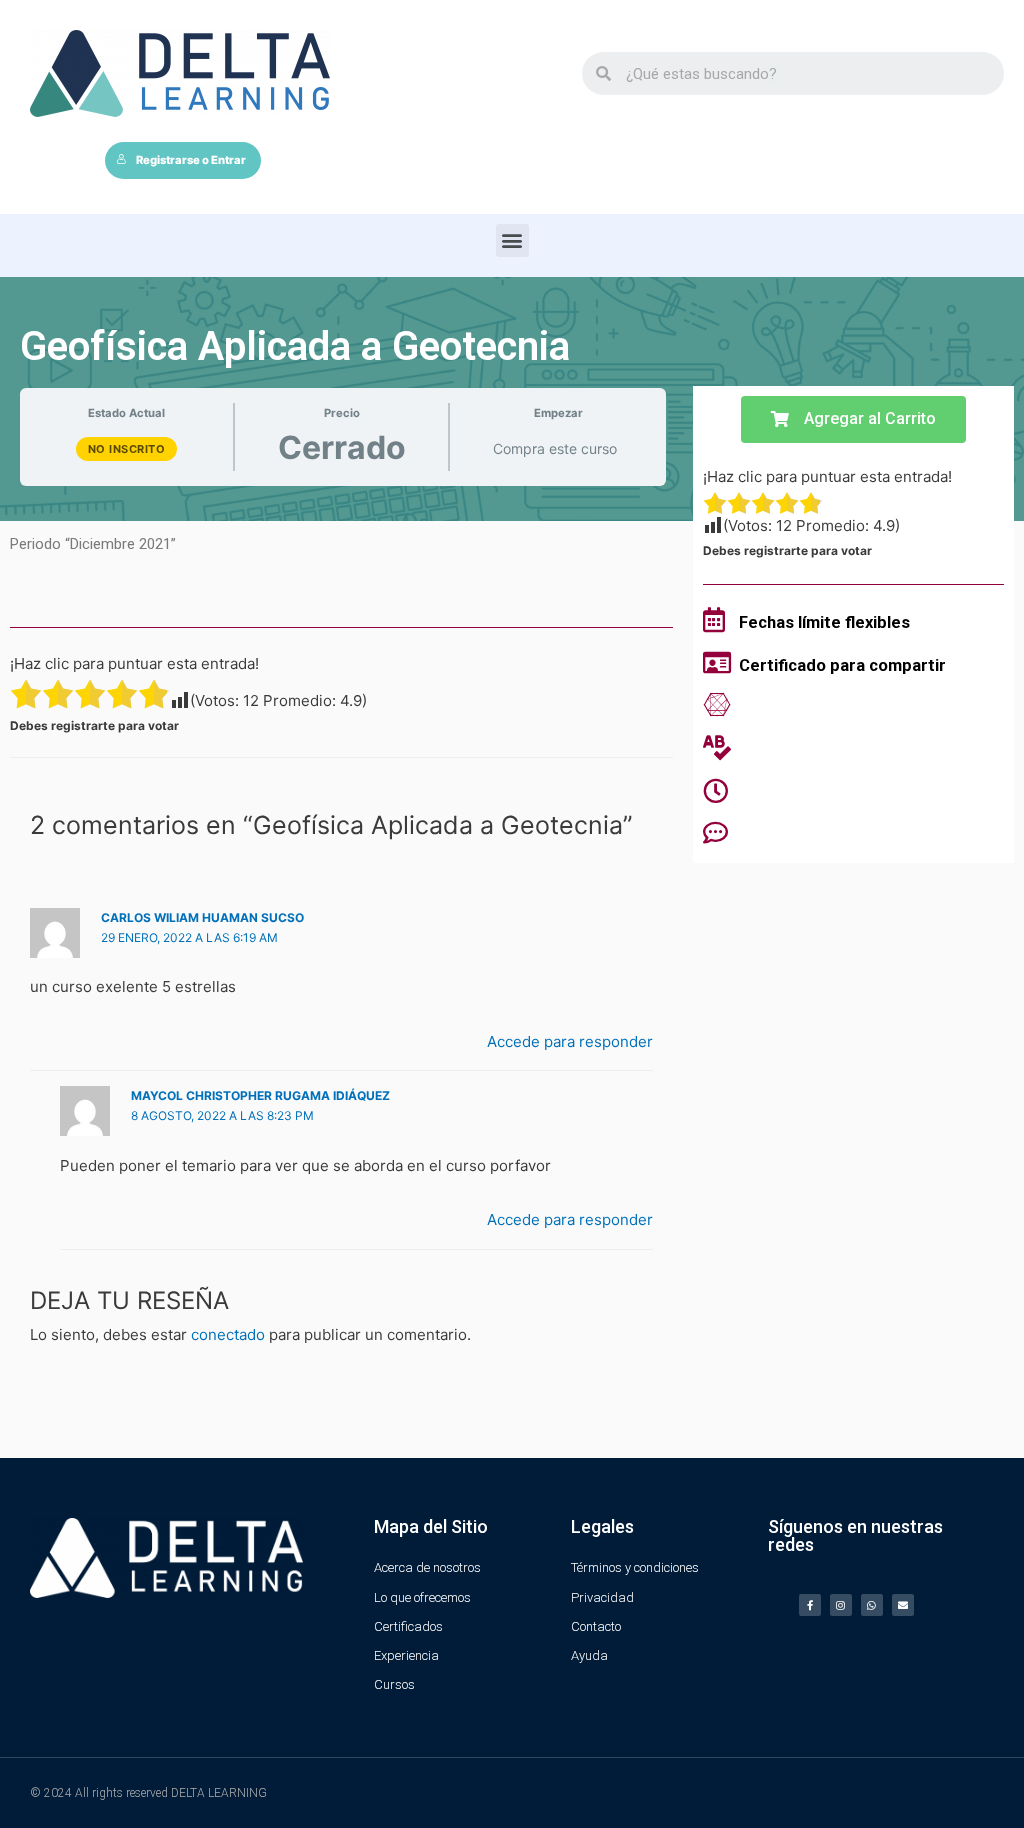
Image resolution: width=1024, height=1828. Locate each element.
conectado (228, 1334)
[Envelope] (903, 1605)
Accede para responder (570, 1041)
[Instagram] (841, 1605)
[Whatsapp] (872, 1605)
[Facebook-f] (810, 1605)
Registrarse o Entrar (191, 160)
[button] (512, 240)
